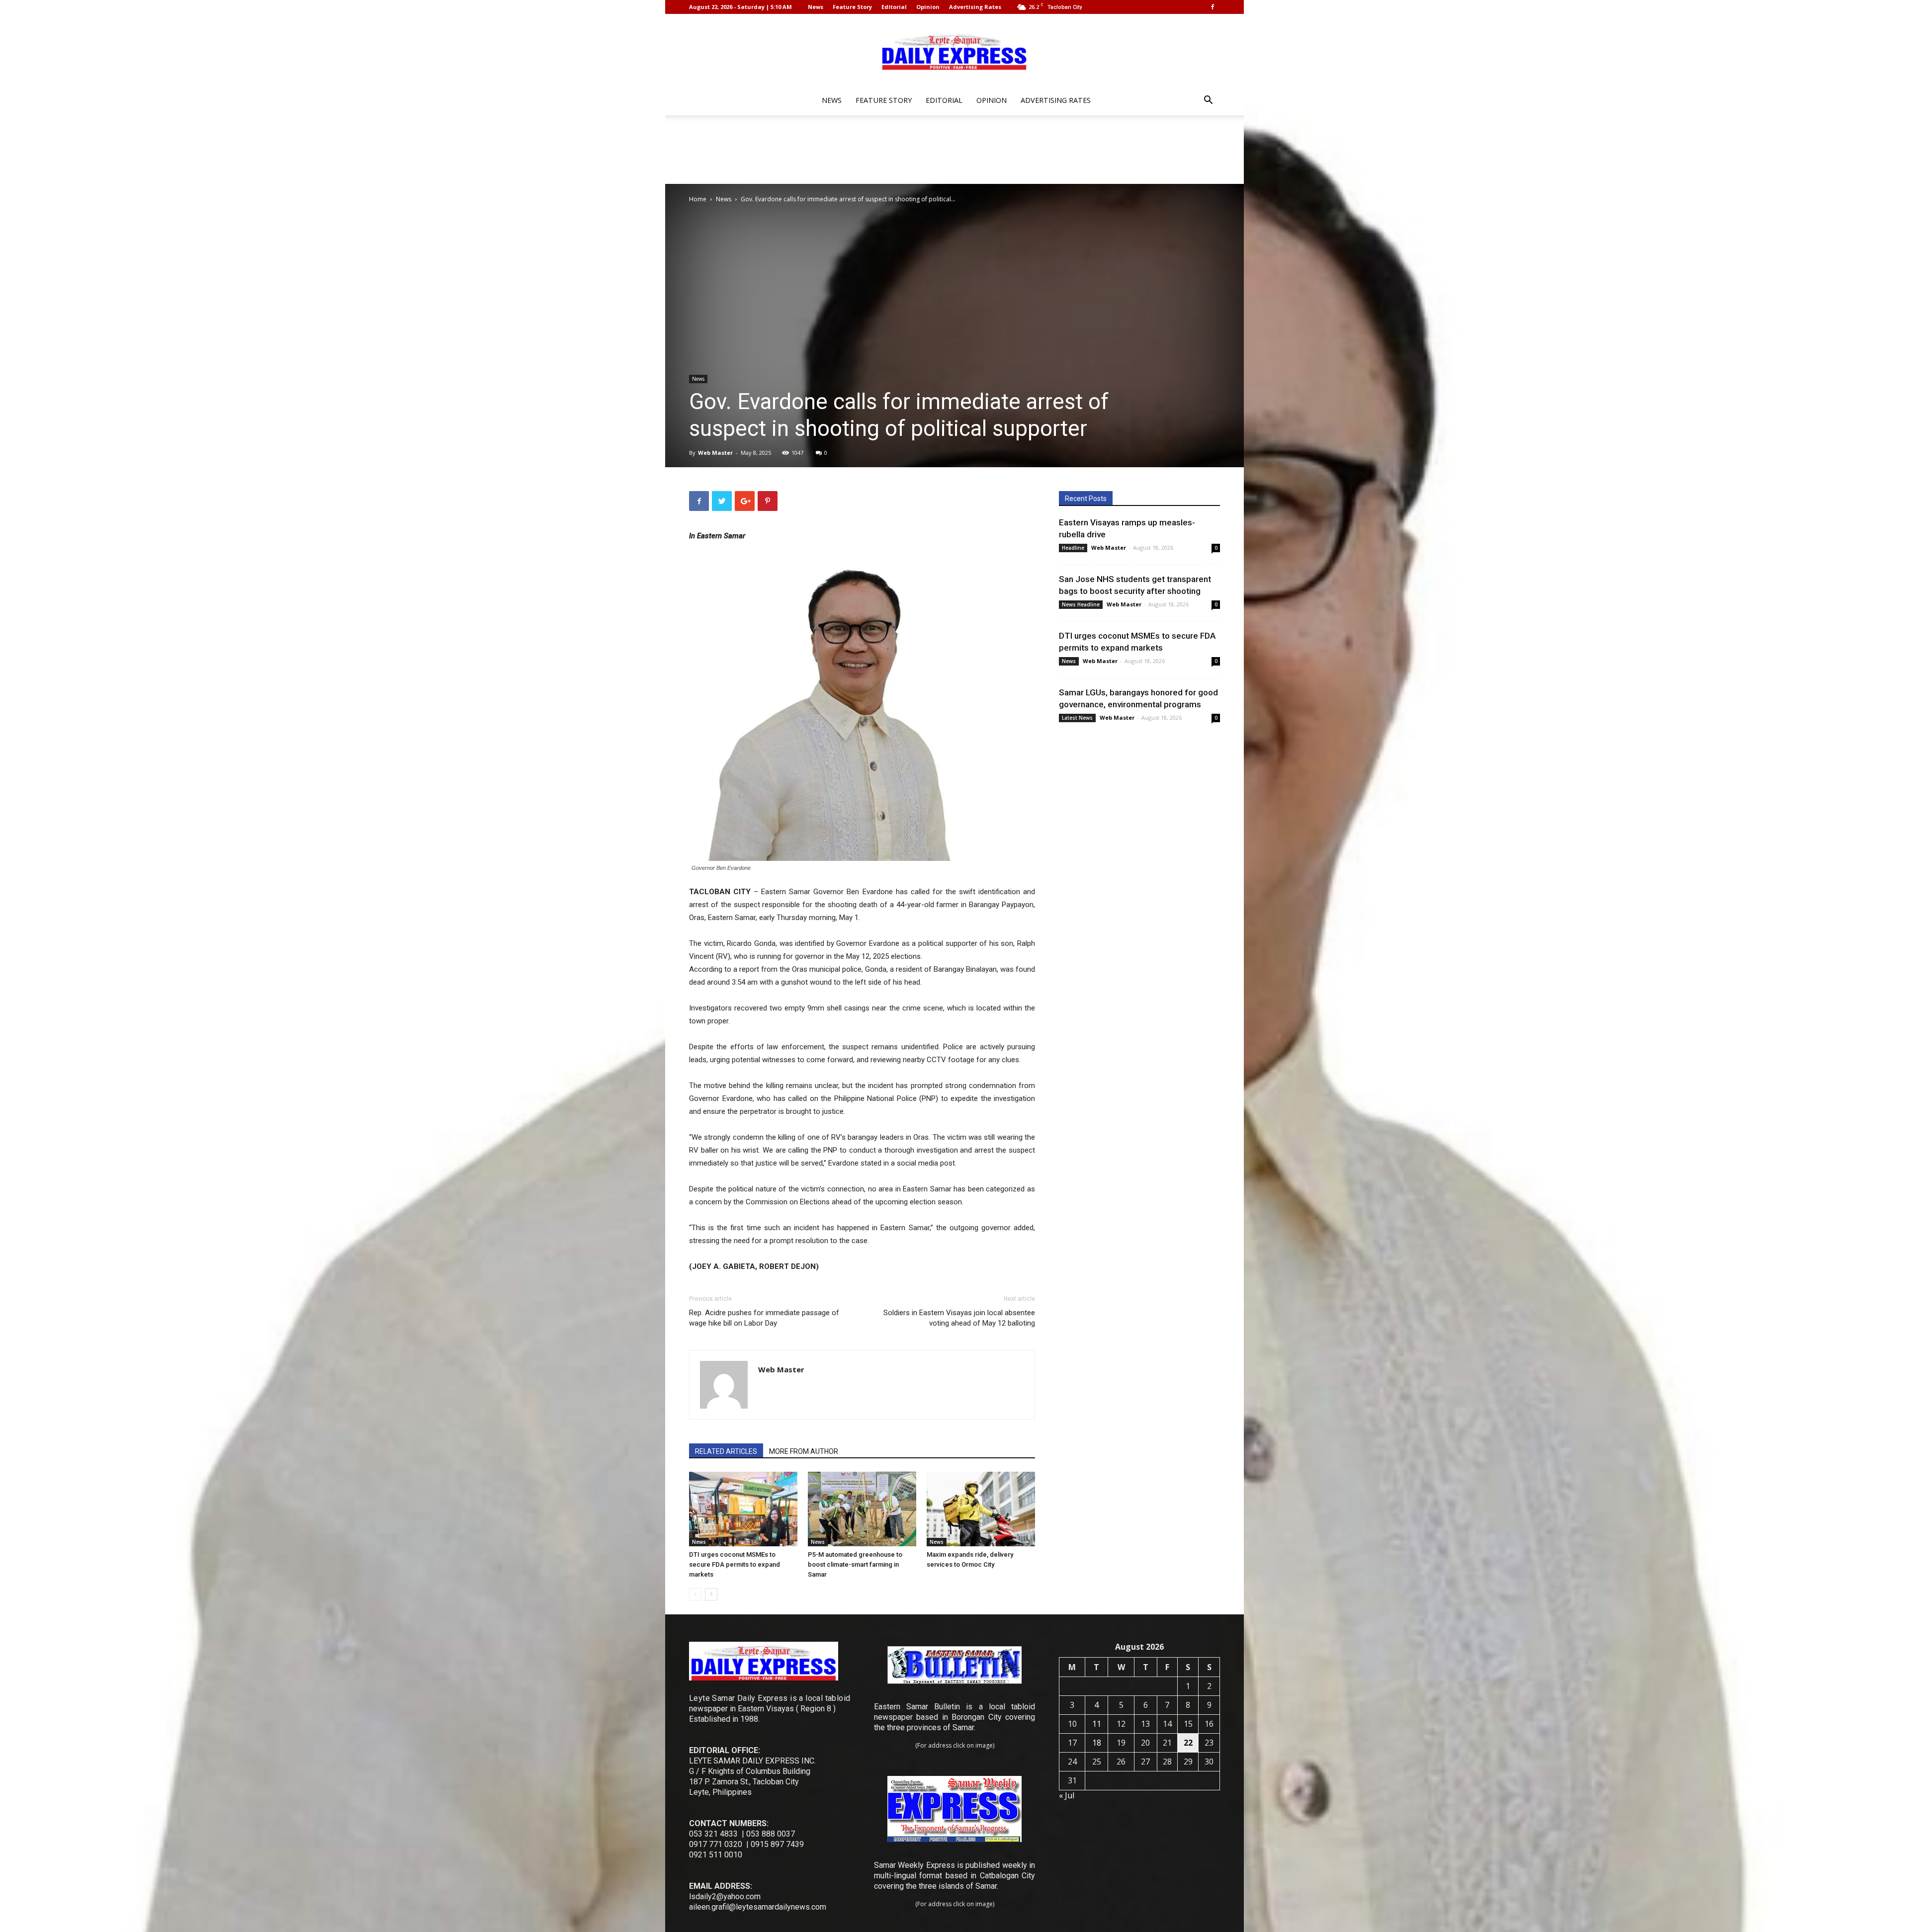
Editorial (894, 7)
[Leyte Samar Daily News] (954, 51)
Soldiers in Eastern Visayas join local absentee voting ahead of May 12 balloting (959, 1318)
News (816, 7)
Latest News (1077, 718)
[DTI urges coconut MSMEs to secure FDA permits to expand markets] (743, 1509)
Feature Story (852, 7)
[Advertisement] (954, 150)
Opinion (928, 7)
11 (1097, 1724)
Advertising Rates (975, 7)
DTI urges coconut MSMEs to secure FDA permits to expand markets (735, 1564)
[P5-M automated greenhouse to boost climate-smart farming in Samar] (862, 1509)
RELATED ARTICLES (726, 1451)
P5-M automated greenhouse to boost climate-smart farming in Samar (855, 1564)
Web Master (715, 453)
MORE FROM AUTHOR (804, 1451)
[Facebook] (1213, 7)
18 (1097, 1743)
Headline (1073, 548)
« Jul (1067, 1795)
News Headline (1081, 604)
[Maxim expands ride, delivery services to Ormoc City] (981, 1509)
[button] (1208, 101)
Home (698, 199)
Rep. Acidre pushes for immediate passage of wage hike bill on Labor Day (764, 1318)
